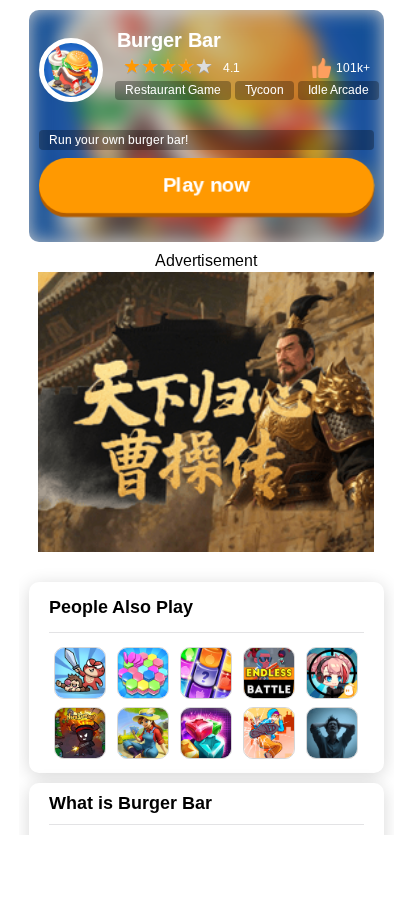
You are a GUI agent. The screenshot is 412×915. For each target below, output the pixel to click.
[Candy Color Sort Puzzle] (206, 673)
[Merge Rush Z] (332, 673)
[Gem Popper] (206, 733)
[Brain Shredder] (332, 733)
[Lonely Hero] (269, 733)
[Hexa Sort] (143, 673)
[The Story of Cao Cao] (206, 412)
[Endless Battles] (269, 673)
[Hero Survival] (80, 733)
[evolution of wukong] (80, 673)
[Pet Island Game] (143, 733)
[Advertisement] (206, 890)
